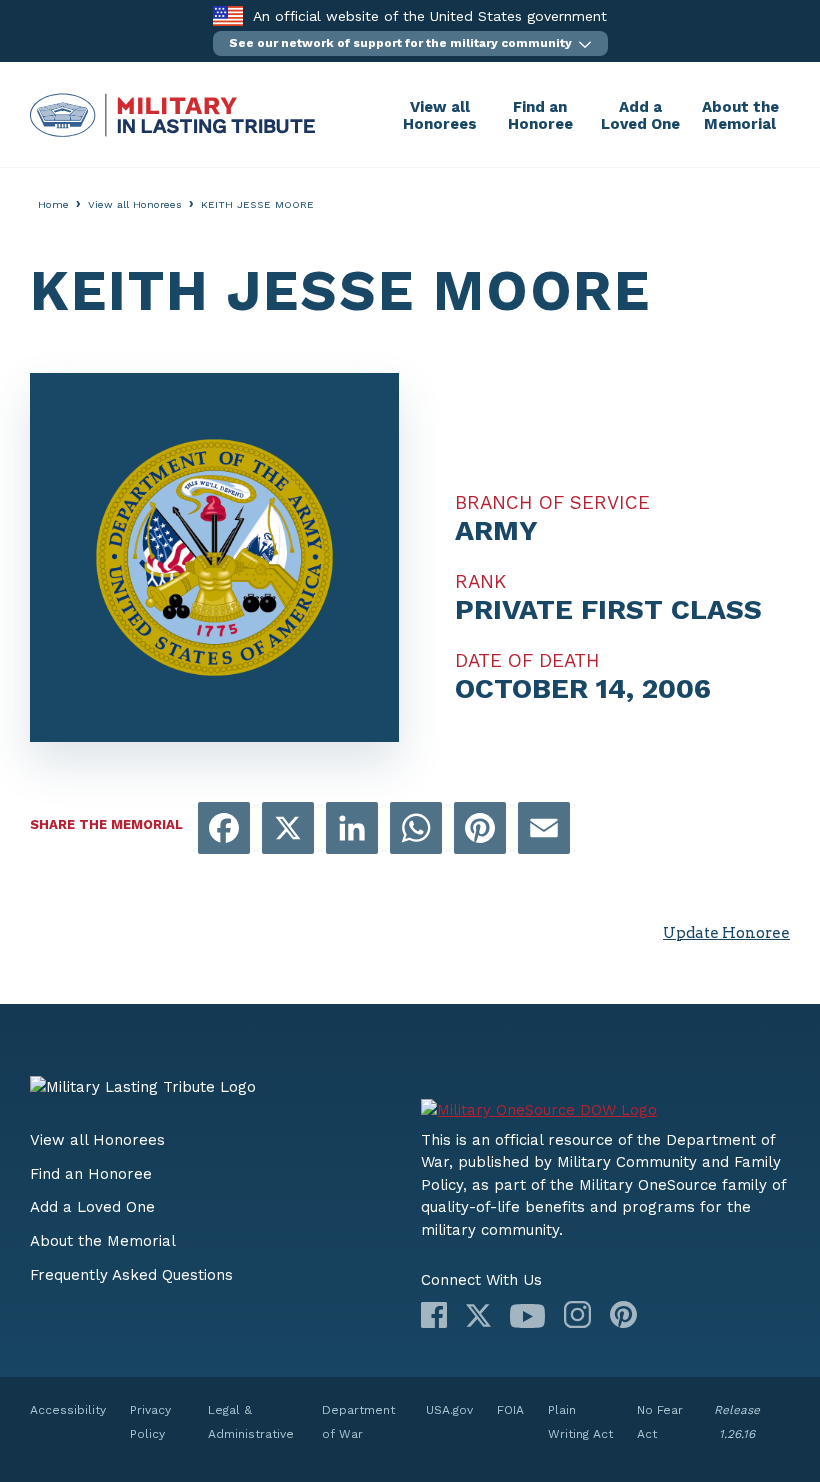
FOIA (510, 1410)
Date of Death (527, 661)
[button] (410, 43)
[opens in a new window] (224, 829)
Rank (480, 582)
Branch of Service (552, 503)
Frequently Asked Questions (131, 1275)
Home (53, 204)
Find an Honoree (540, 115)
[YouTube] (527, 1316)
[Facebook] (434, 1315)
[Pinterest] (623, 1314)
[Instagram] (577, 1314)
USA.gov (449, 1410)
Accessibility (68, 1410)
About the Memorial (740, 115)
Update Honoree (726, 933)
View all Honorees (440, 115)
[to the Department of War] (227, 15)
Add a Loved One (640, 115)
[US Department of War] (605, 1102)
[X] (478, 1315)
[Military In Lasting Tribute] (210, 115)
